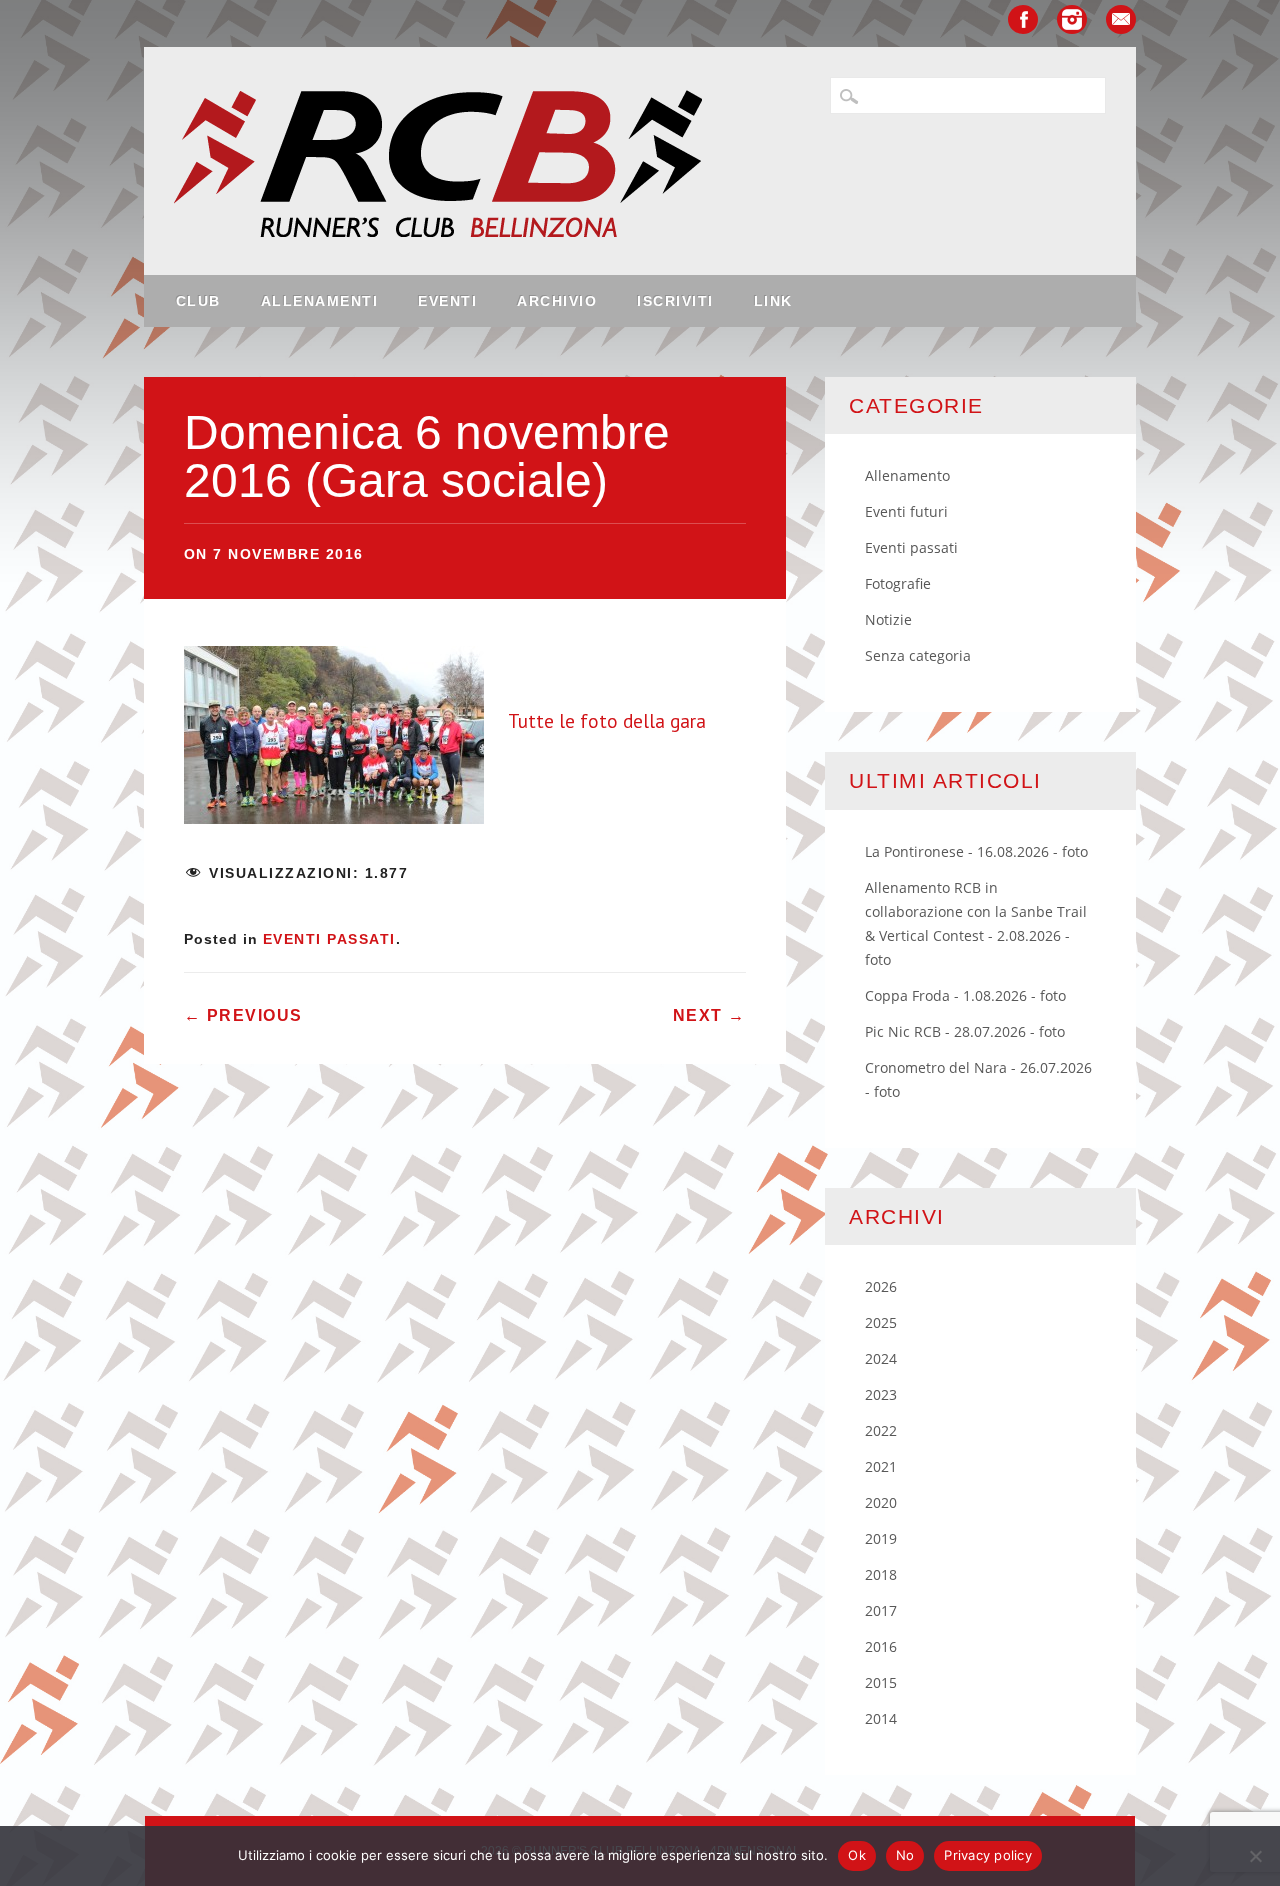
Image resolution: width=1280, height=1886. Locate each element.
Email (1121, 19)
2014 (881, 1718)
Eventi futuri (906, 511)
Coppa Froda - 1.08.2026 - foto (965, 995)
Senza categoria (918, 655)
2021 (881, 1466)
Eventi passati (329, 939)
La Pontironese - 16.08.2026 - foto (976, 851)
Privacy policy (988, 1855)
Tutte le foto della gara (607, 721)
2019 (881, 1538)
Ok (857, 1855)
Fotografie (898, 583)
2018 (881, 1574)
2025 (881, 1322)
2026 (881, 1286)
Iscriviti (675, 301)
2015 (881, 1682)
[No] (1255, 1856)
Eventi (447, 301)
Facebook (1023, 19)
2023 (881, 1394)
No (905, 1855)
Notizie (888, 619)
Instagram (1072, 19)
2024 (881, 1358)
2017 (881, 1610)
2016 (881, 1646)
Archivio (557, 301)
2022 (881, 1430)
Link (773, 301)
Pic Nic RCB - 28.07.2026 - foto (965, 1031)
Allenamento (907, 475)
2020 (881, 1502)
